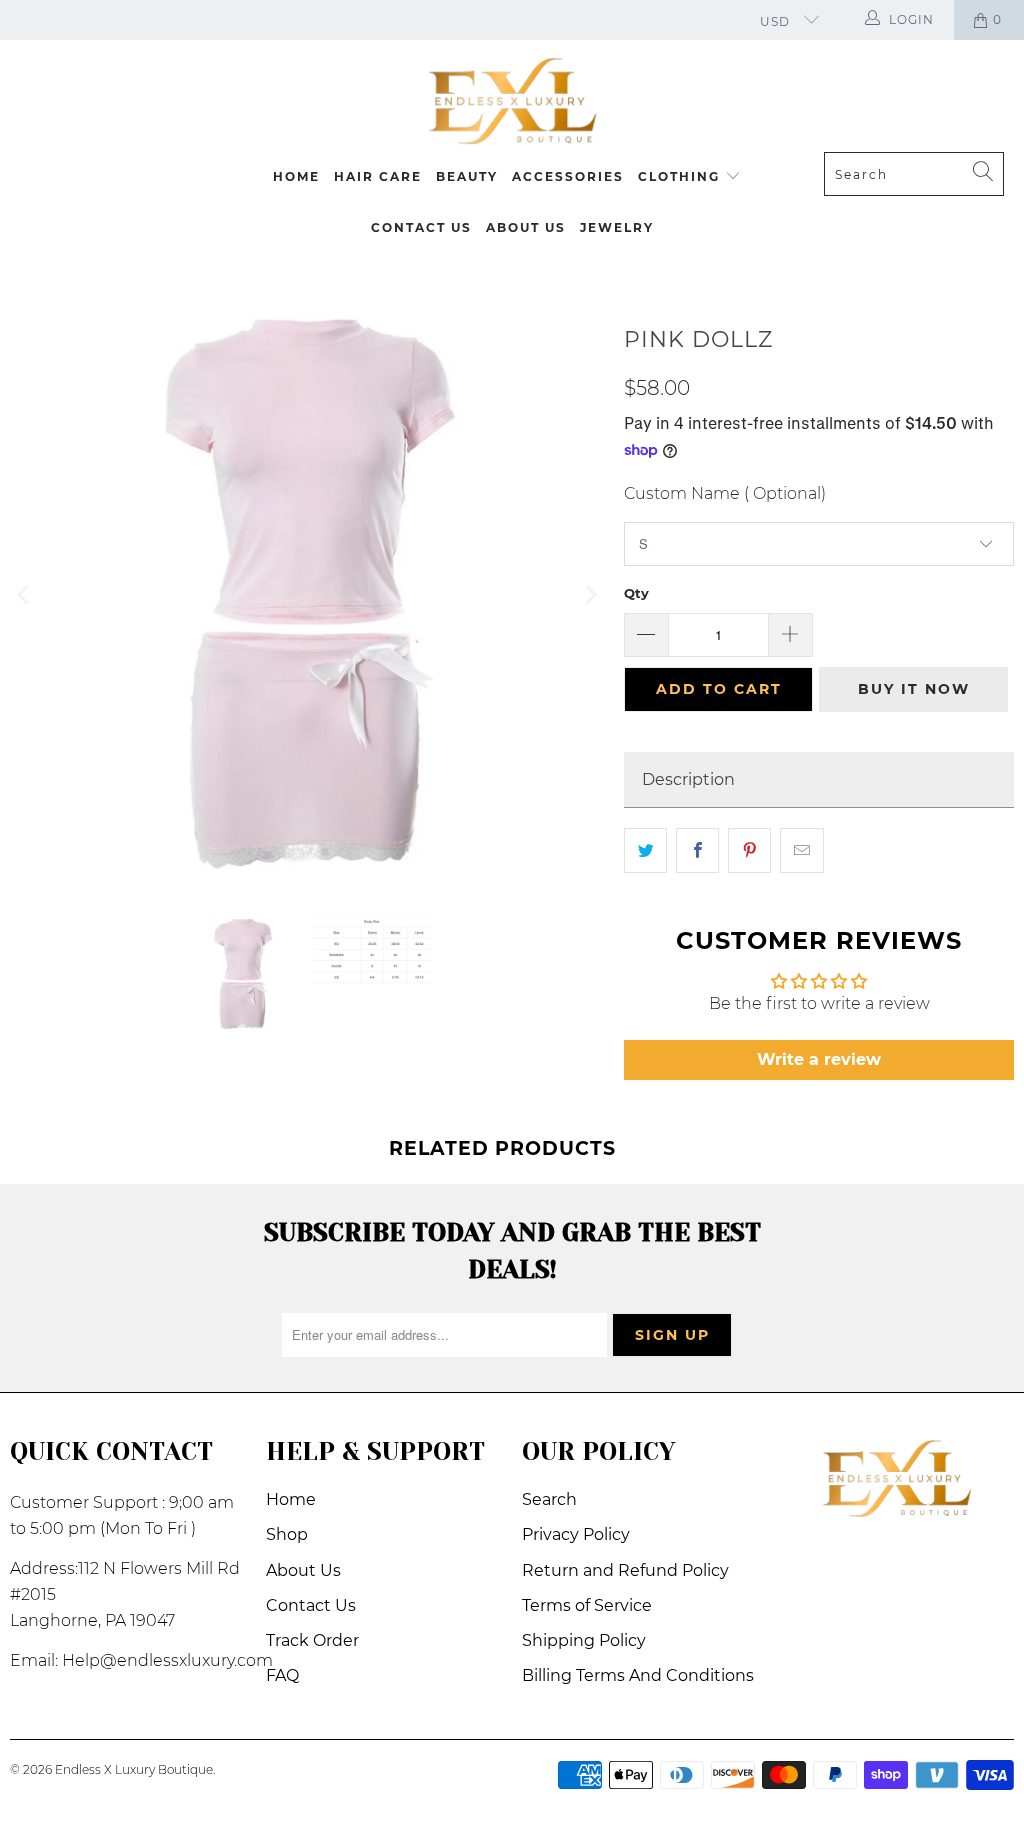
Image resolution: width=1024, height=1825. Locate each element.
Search (549, 1499)
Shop (287, 1534)
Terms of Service (587, 1605)
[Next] (589, 595)
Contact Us (421, 227)
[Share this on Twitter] (645, 851)
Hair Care (378, 176)
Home (296, 176)
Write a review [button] (819, 1059)
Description (688, 779)
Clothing (681, 176)
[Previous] (25, 595)
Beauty (467, 176)
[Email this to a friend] (801, 851)
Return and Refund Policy (625, 1570)
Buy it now (914, 689)
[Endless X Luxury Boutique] (512, 101)
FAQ (282, 1675)
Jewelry (617, 227)
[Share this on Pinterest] (749, 851)
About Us (526, 227)
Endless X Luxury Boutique (134, 1769)
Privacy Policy (576, 1534)
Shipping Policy (584, 1640)
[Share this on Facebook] (697, 851)
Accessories (568, 176)
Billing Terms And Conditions (638, 1675)
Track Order (312, 1640)
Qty (636, 593)
